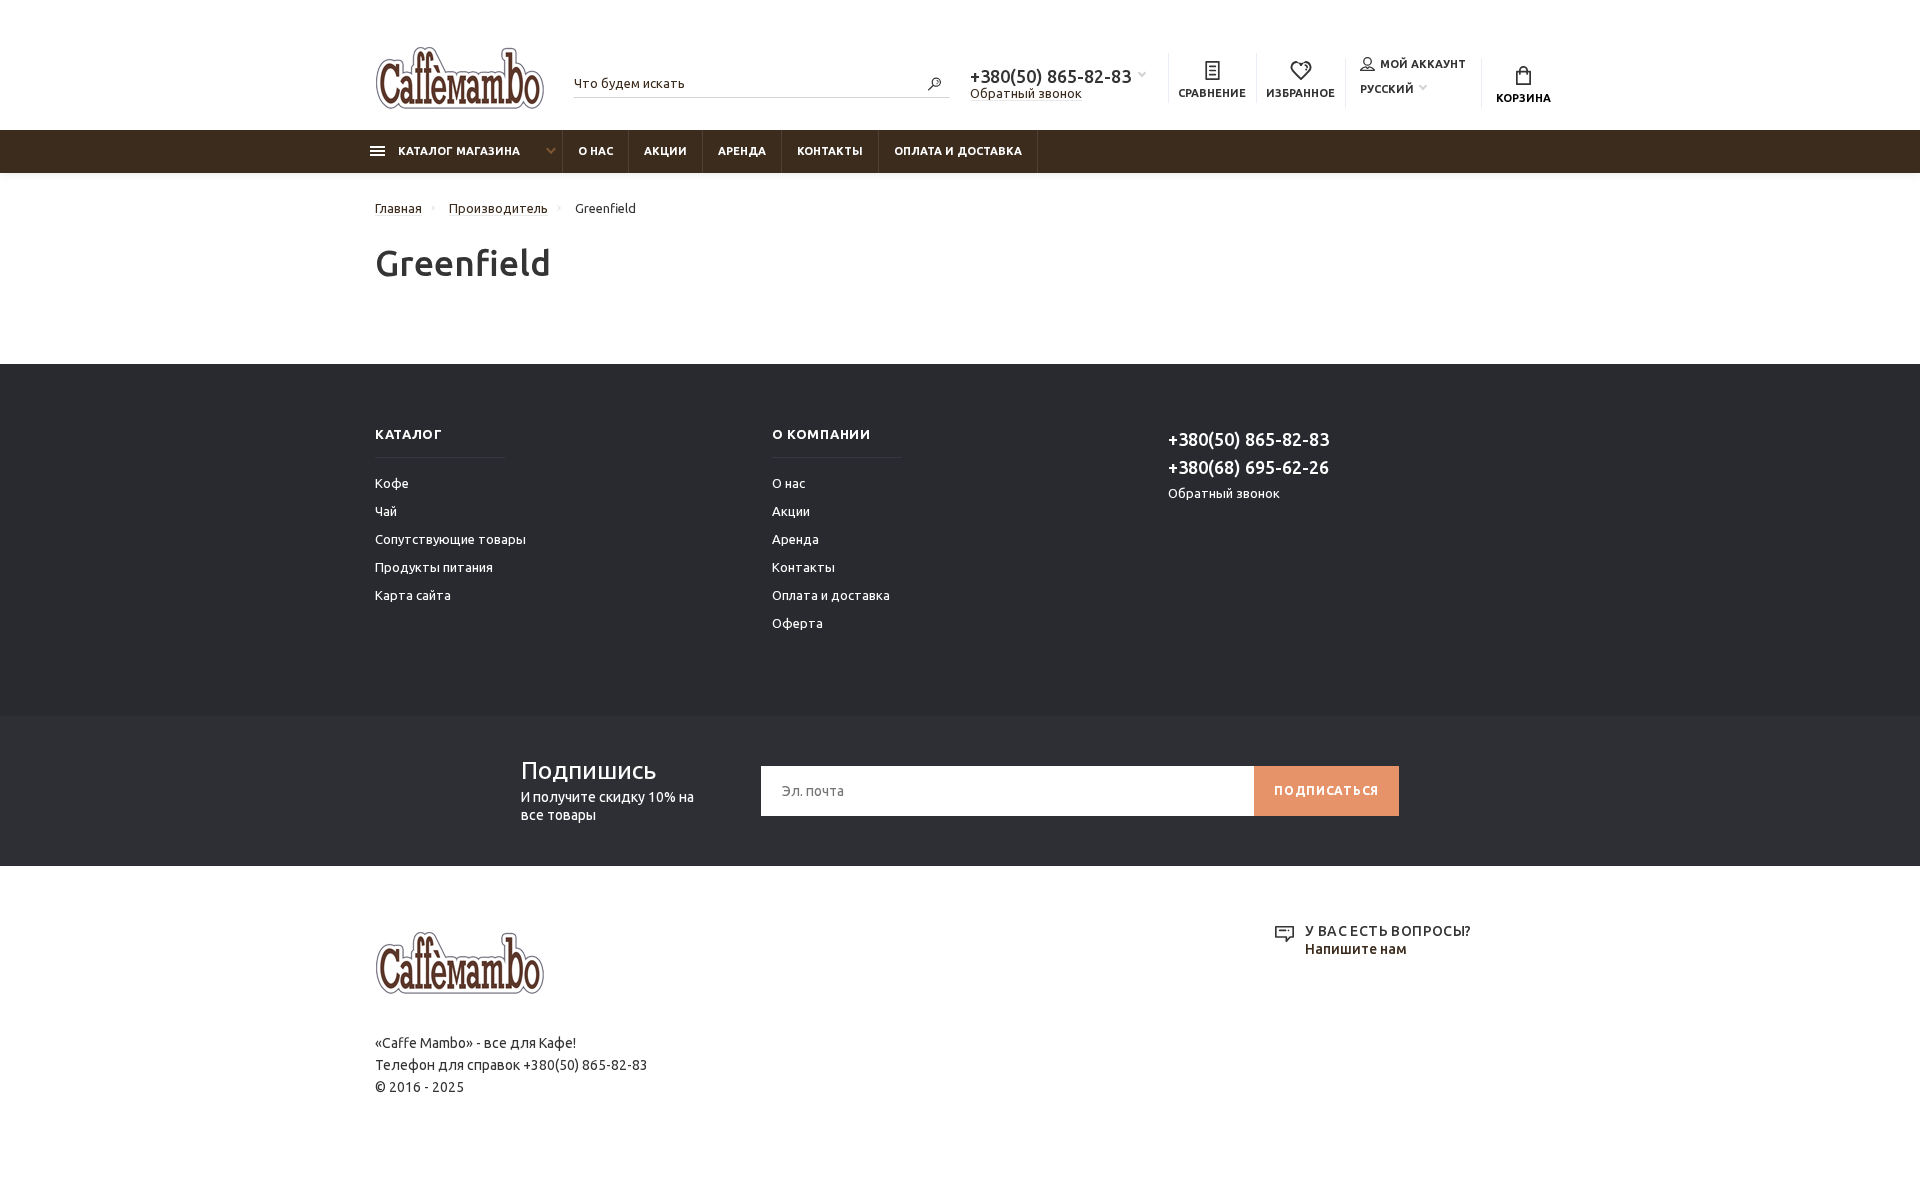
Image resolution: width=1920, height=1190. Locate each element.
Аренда (742, 151)
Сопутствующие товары (450, 539)
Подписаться (1326, 790)
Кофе (392, 483)
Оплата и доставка (958, 151)
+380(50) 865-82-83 (1050, 76)
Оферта (797, 623)
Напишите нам (1356, 949)
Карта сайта (413, 595)
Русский (1387, 89)
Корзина (1523, 98)
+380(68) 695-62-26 (1248, 467)
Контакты (830, 151)
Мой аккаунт (1423, 64)
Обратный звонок (1026, 93)
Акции (665, 151)
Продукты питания (434, 567)
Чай (386, 511)
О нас (595, 151)
